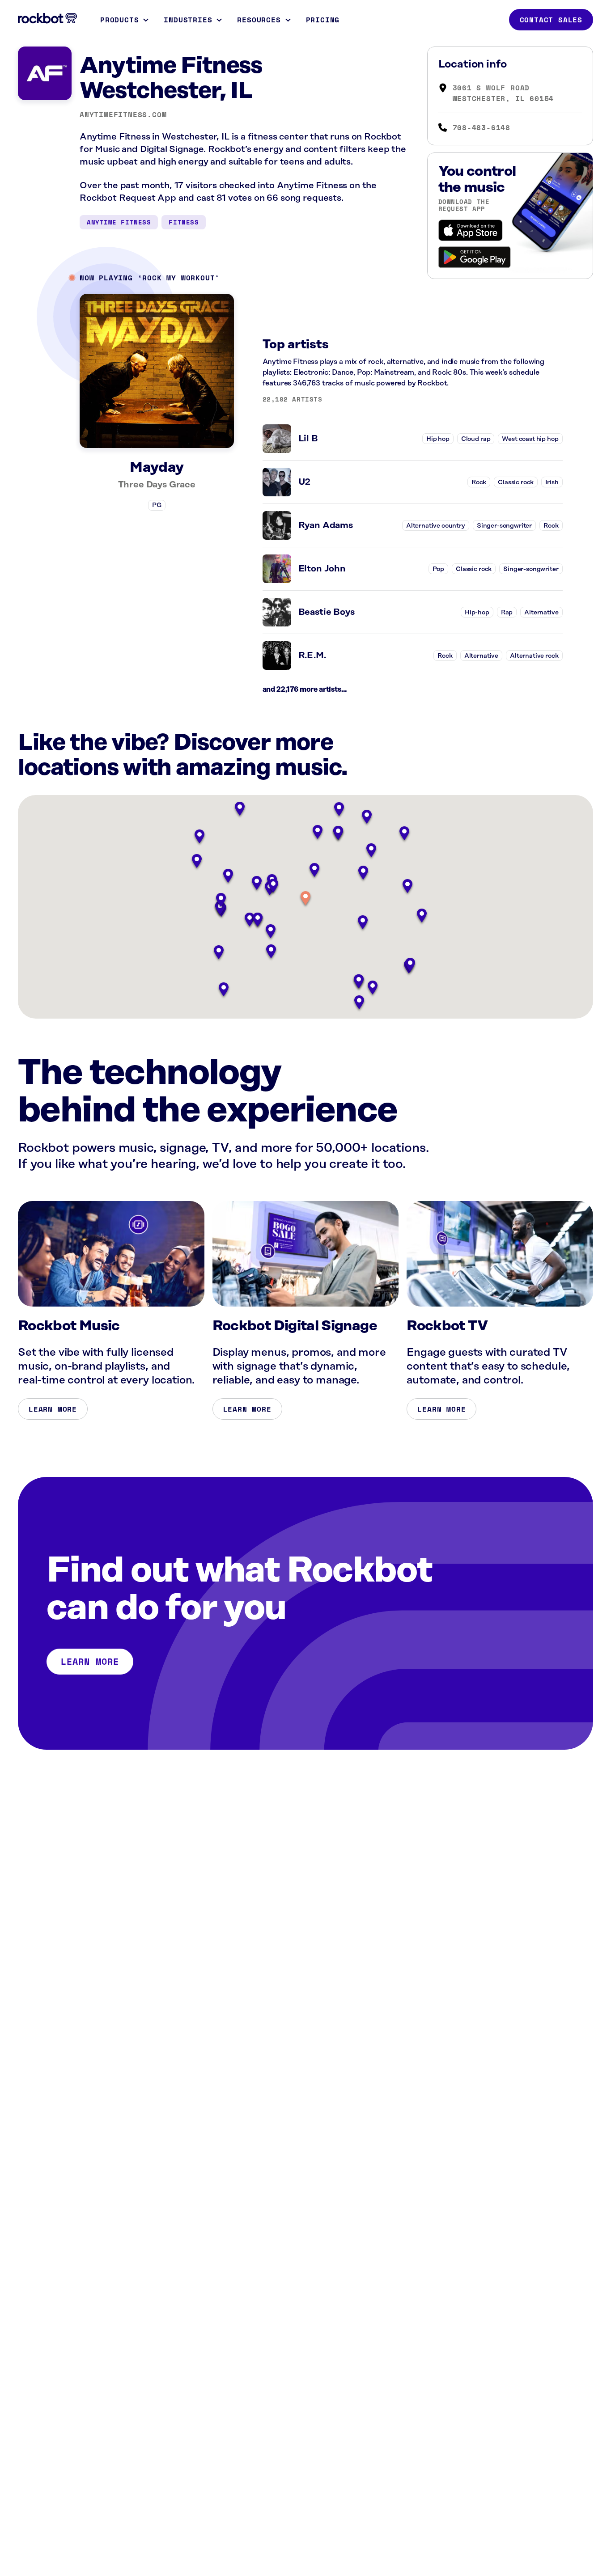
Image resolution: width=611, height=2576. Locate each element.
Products (119, 20)
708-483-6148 (482, 127)
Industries (188, 20)
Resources (259, 20)
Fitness (184, 222)
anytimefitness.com (123, 114)
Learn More (53, 1409)
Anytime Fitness (119, 222)
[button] (305, 899)
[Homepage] (47, 18)
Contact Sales (551, 20)
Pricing (323, 20)
